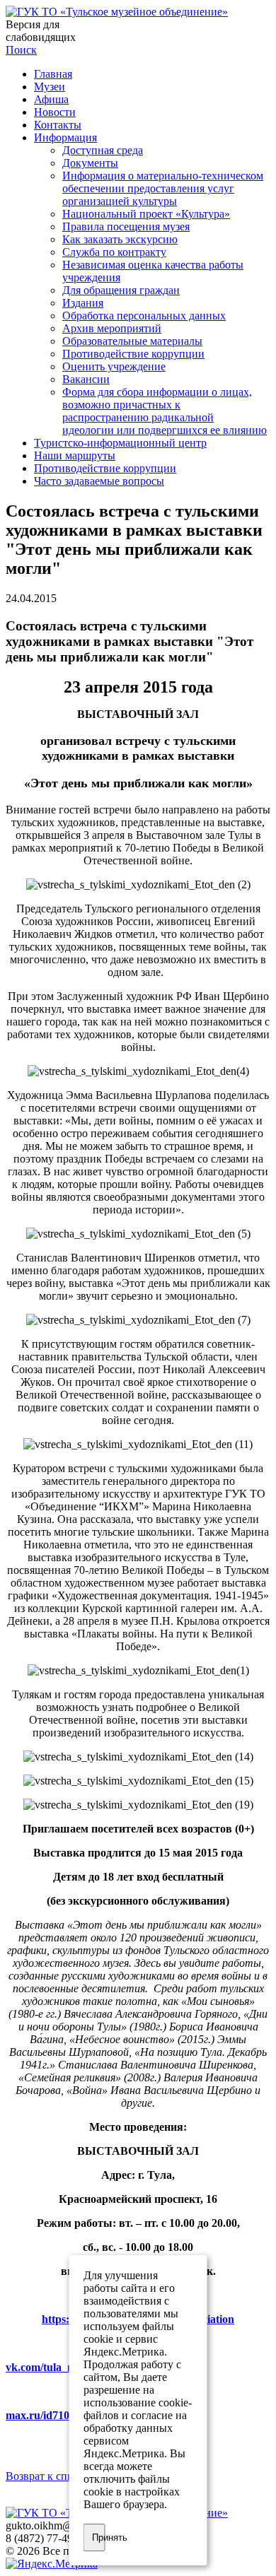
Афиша (51, 99)
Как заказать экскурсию (120, 239)
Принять (99, 2537)
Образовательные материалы (132, 341)
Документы (90, 163)
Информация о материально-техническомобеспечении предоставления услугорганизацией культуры (163, 188)
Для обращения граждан (121, 290)
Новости (55, 112)
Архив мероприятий (112, 328)
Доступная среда (103, 150)
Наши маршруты (75, 455)
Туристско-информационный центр (120, 443)
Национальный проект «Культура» (146, 214)
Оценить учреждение (114, 366)
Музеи (50, 87)
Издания (83, 303)
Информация (65, 137)
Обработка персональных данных (144, 316)
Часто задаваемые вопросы (99, 481)
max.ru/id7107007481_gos (68, 2415)
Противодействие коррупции (133, 354)
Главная (53, 74)
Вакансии (86, 379)
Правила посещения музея (126, 227)
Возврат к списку (48, 2476)
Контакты (58, 125)
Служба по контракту (114, 252)
